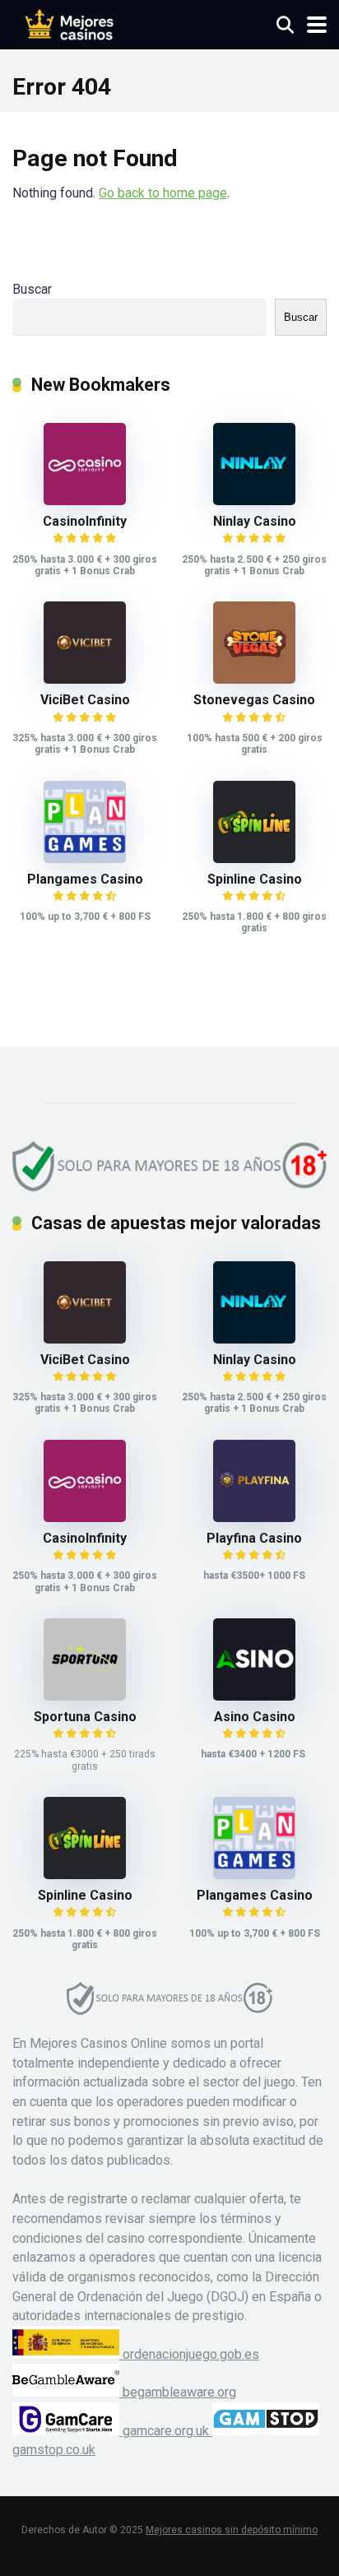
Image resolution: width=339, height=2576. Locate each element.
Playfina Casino (254, 1538)
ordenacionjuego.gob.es (189, 2354)
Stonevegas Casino (254, 700)
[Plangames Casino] (85, 859)
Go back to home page (163, 193)
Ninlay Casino (255, 521)
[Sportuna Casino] (85, 1696)
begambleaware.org (178, 2392)
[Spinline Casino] (254, 859)
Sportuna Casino (85, 1717)
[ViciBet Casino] (85, 679)
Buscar (32, 289)
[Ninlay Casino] (254, 501)
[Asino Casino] (254, 1696)
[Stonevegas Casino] (254, 679)
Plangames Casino (85, 879)
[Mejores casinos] (70, 23)
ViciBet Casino (85, 700)
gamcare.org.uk (166, 2431)
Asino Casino (255, 1717)
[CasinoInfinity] (85, 501)
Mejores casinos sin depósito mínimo (232, 2530)
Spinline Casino (255, 879)
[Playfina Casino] (254, 1518)
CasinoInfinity (85, 521)
